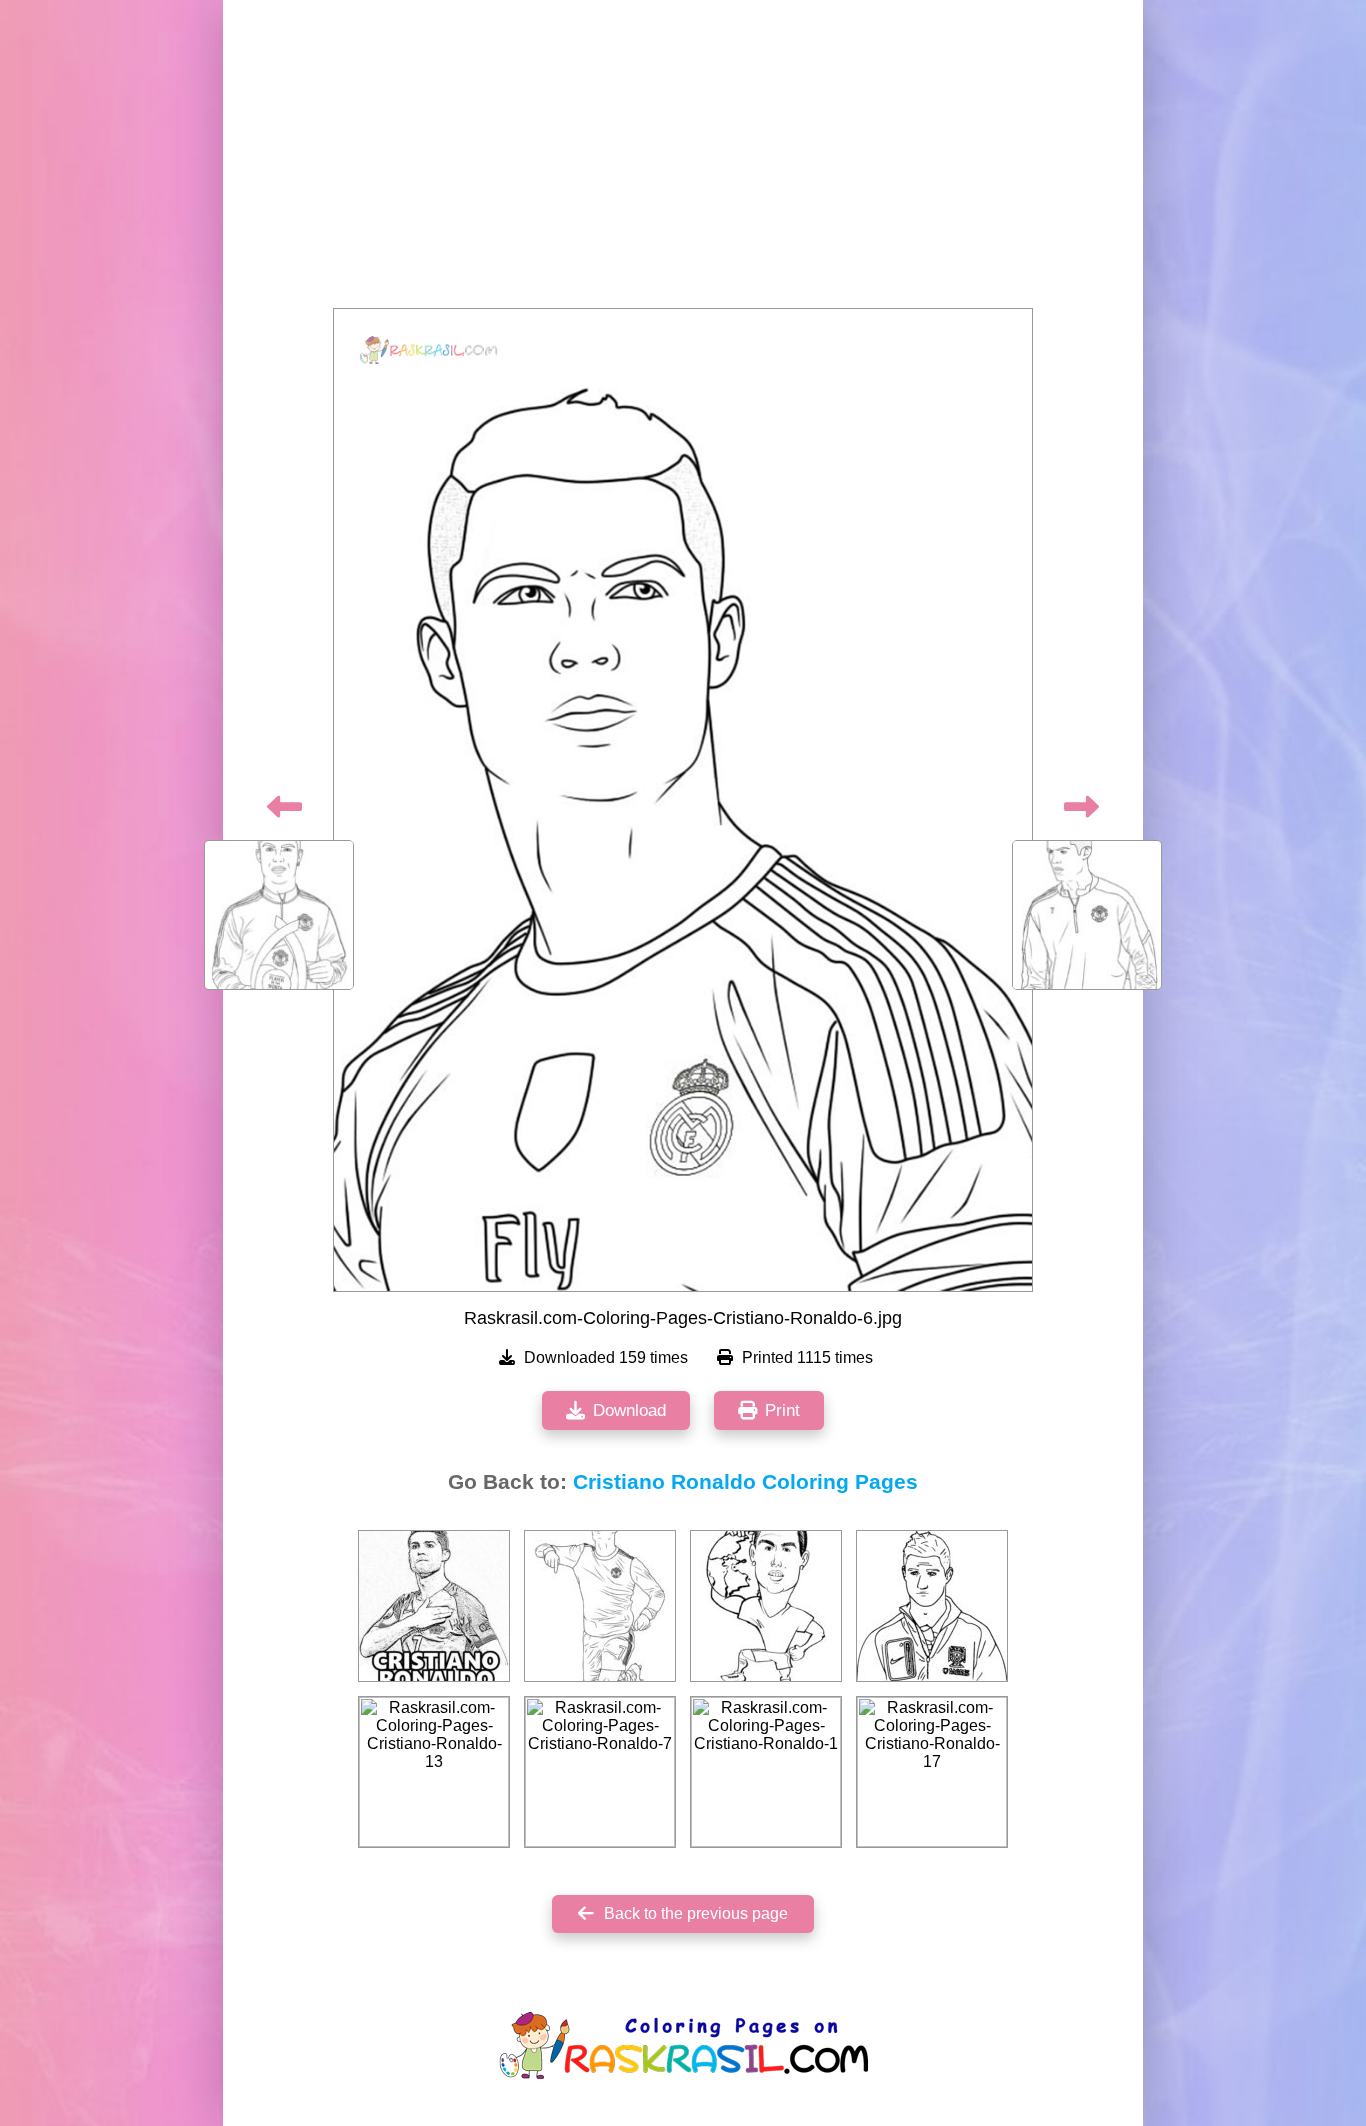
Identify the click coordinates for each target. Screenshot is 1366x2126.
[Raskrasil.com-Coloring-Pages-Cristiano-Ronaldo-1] (434, 1606)
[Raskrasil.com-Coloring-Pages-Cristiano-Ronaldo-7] (600, 1772)
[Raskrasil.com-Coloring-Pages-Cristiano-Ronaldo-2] (766, 1606)
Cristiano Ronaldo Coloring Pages (745, 1482)
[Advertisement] (683, 160)
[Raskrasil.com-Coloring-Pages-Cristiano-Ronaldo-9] (600, 1606)
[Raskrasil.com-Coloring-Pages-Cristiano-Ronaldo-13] (434, 1772)
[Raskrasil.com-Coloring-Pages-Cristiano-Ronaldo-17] (932, 1772)
